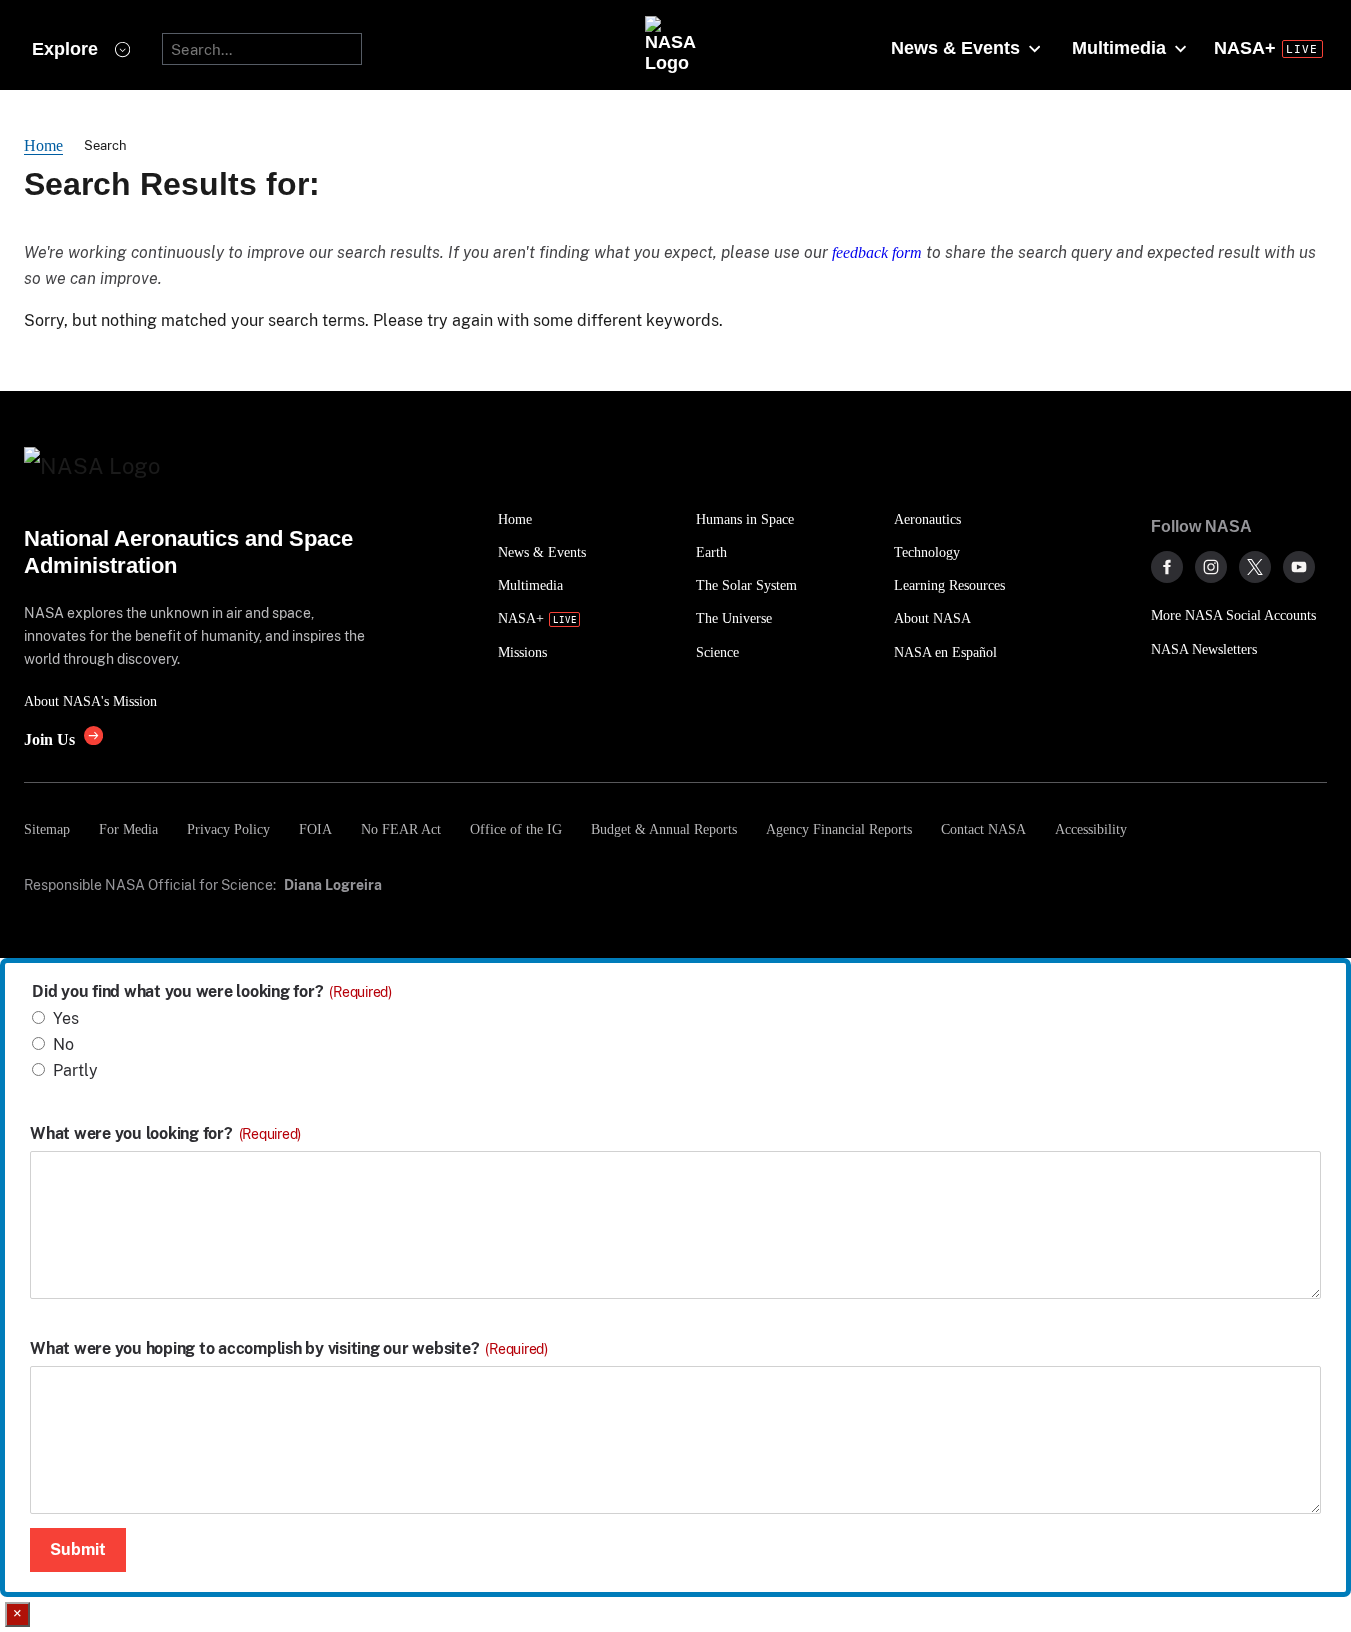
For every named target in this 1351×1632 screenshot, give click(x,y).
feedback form (877, 252)
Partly (75, 1070)
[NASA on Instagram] (1211, 567)
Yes (66, 1018)
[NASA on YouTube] (1299, 567)
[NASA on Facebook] (1167, 567)
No (63, 1044)
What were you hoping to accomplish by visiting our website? (289, 1349)
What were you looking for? (165, 1134)
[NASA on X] (1255, 567)
